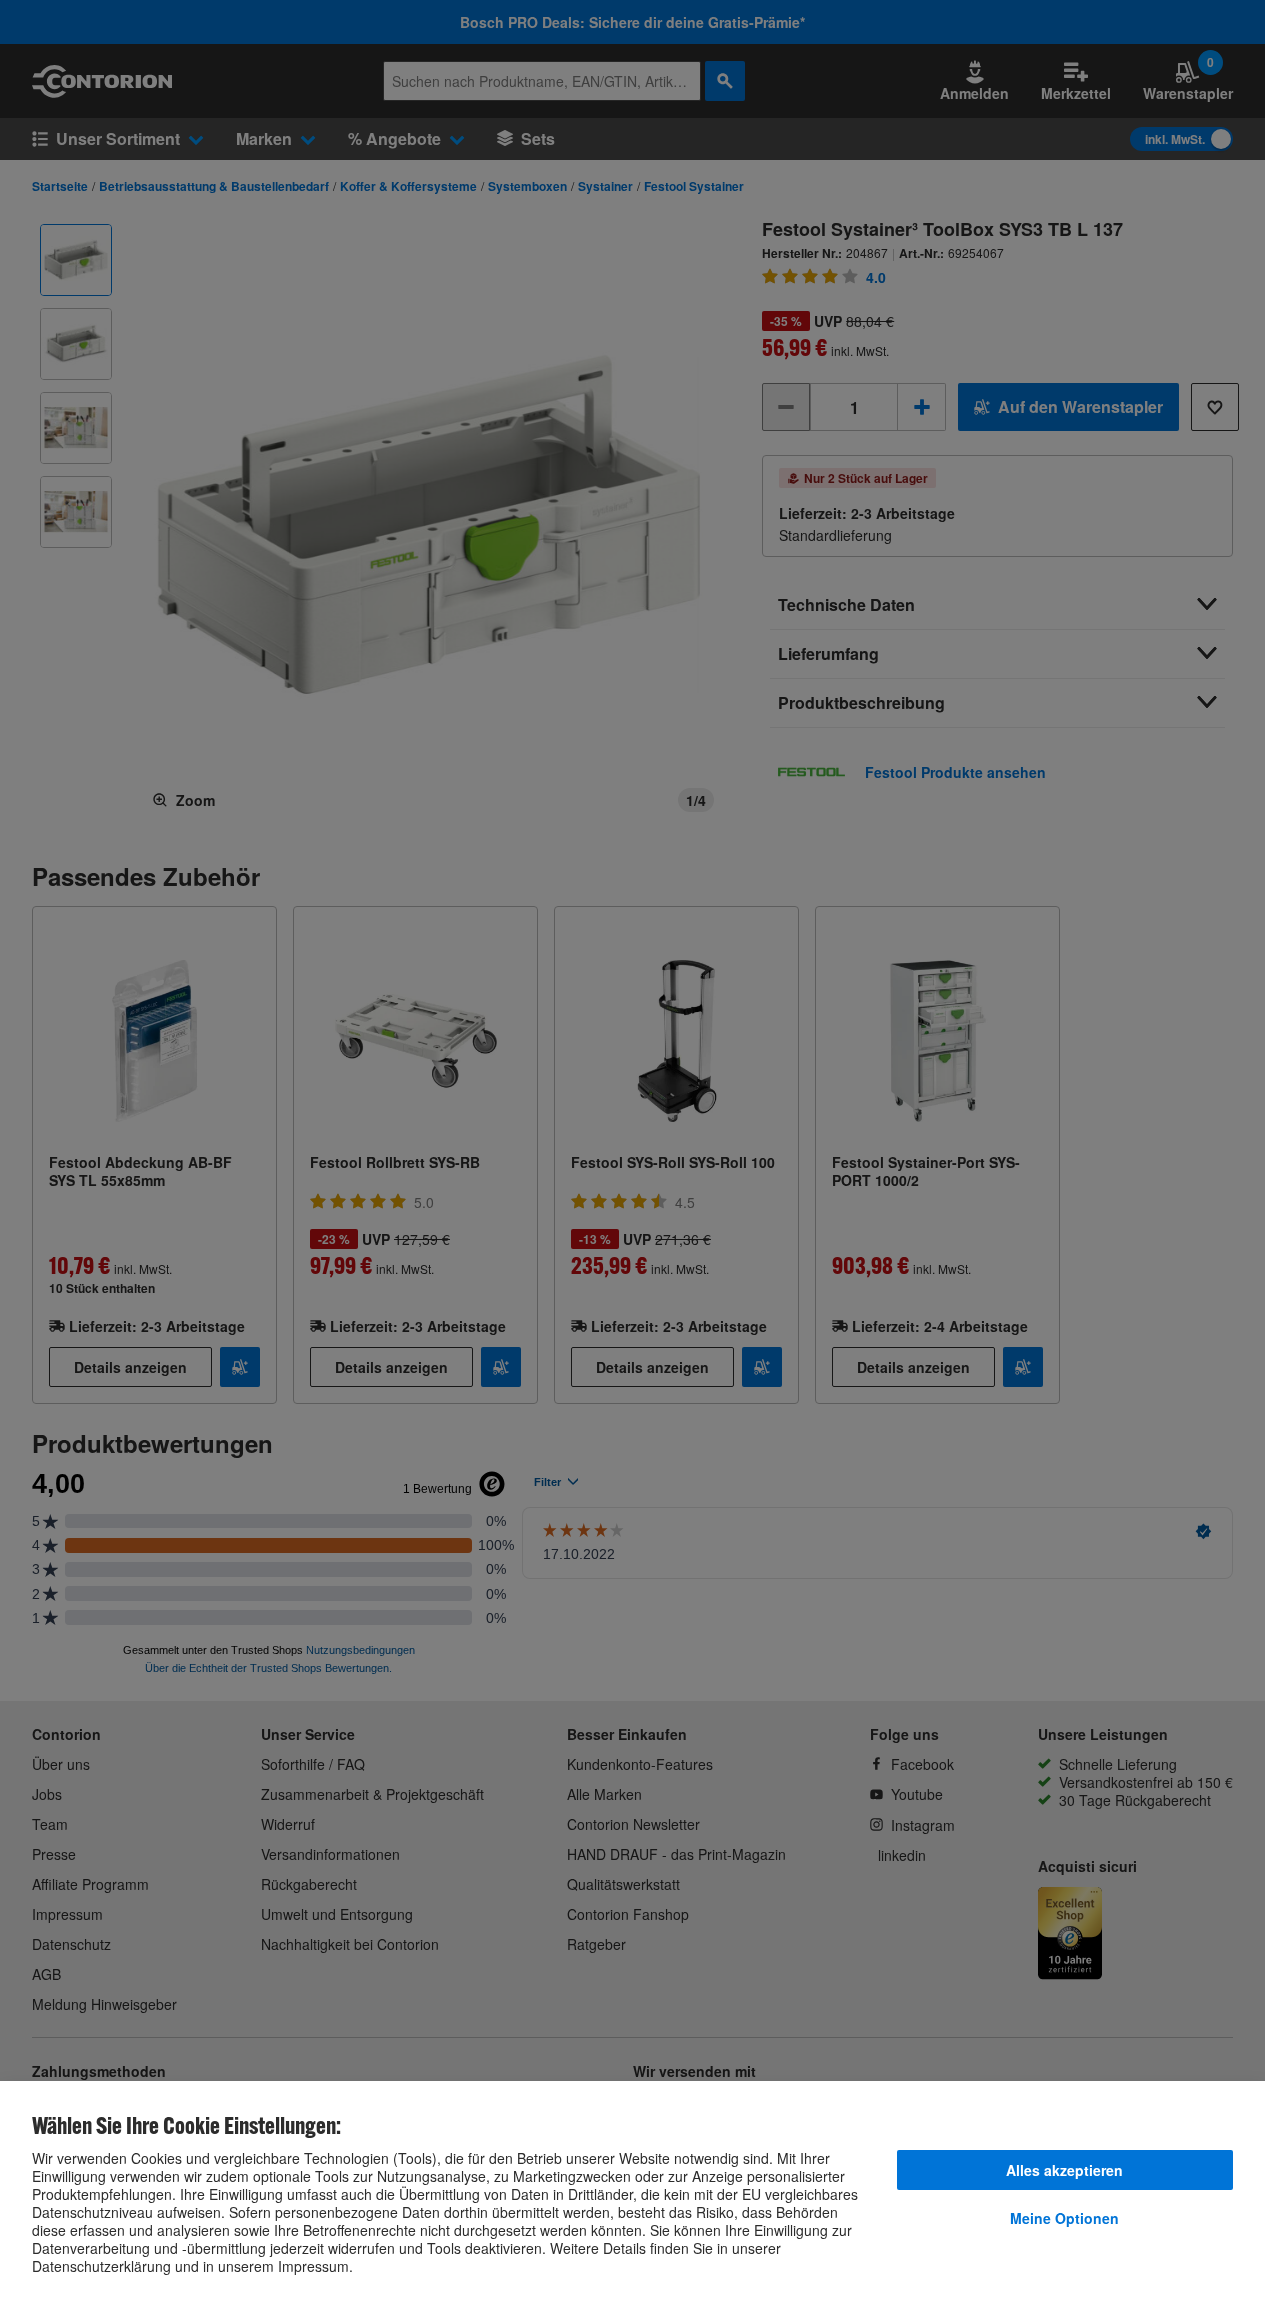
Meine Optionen (1064, 2218)
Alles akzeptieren (1064, 2170)
